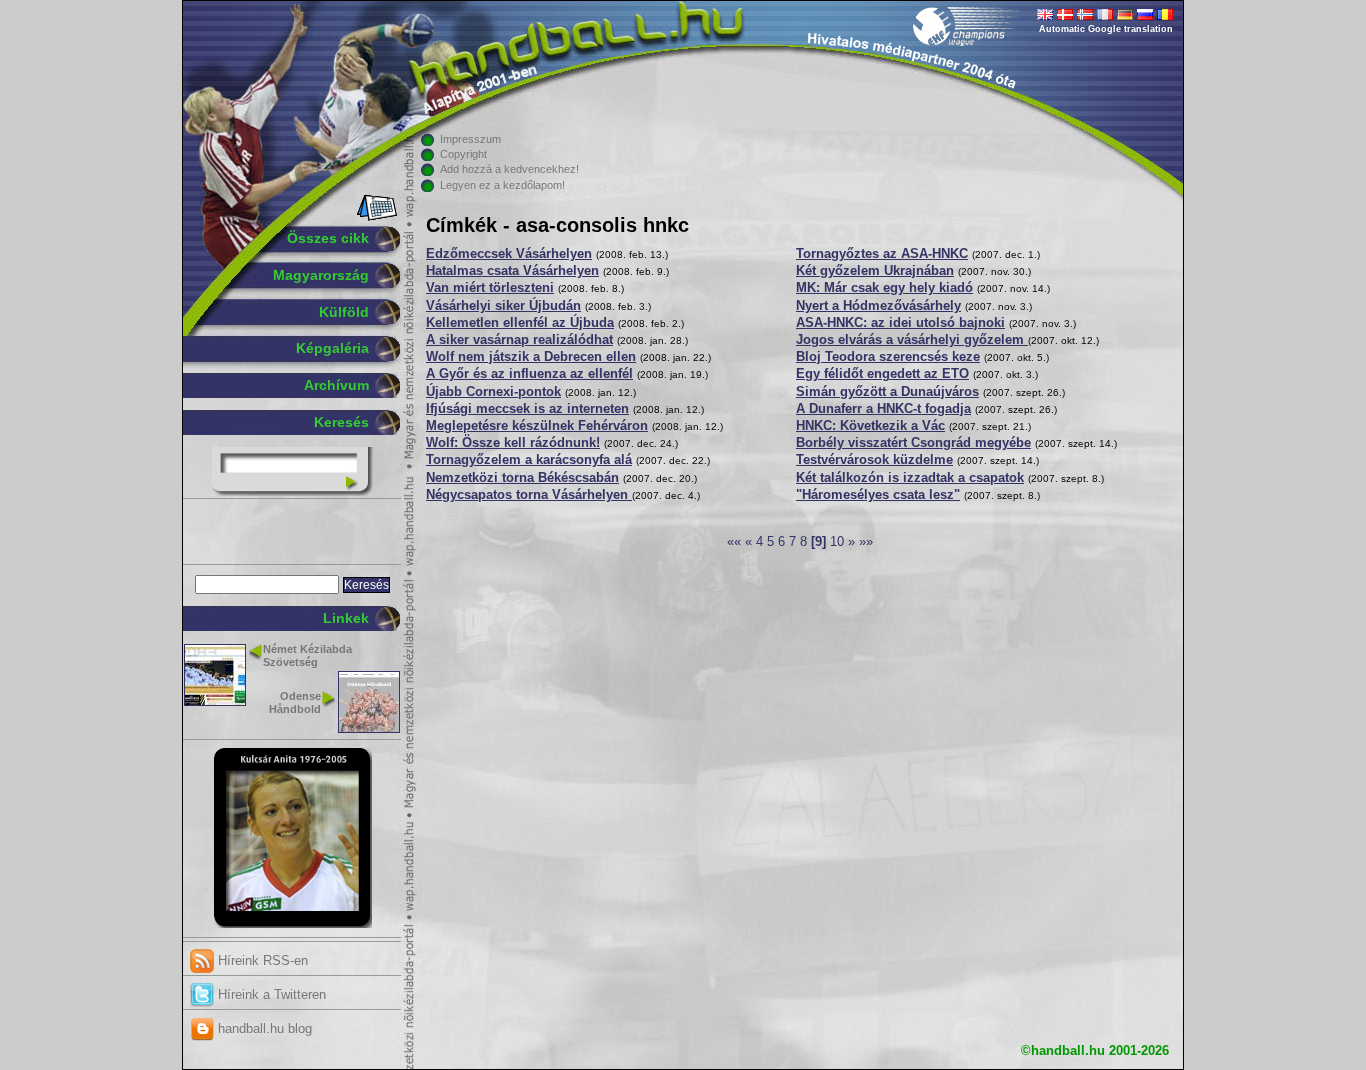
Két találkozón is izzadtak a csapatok (910, 478)
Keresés (341, 422)
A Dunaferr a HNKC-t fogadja (883, 409)
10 (837, 542)
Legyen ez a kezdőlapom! (502, 185)
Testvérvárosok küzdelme (874, 460)
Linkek (346, 618)
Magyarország (321, 275)
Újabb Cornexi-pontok (493, 392)
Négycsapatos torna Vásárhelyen (529, 495)
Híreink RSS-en (261, 960)
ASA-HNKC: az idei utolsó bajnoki (900, 323)
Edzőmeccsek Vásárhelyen (509, 254)
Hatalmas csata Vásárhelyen (512, 271)
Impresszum (470, 139)
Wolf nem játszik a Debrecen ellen (531, 357)
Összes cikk (328, 238)
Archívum (336, 385)
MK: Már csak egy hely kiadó (884, 288)
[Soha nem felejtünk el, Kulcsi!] (292, 924)
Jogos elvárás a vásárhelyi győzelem (912, 340)
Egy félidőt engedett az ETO (882, 374)
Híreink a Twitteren (270, 994)
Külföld (344, 312)
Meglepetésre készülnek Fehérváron (537, 426)
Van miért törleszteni (490, 288)
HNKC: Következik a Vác (870, 426)
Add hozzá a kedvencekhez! (509, 169)
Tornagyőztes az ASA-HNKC (882, 254)
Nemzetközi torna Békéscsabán (522, 478)
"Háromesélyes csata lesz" (878, 495)
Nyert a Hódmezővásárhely (878, 306)
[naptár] (375, 217)
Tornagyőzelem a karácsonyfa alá (529, 460)
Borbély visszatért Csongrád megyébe (913, 443)
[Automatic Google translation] (1045, 16)
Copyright (463, 154)
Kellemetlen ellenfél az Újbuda (520, 323)
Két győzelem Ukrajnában (875, 271)
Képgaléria (332, 348)
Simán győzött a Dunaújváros (887, 392)
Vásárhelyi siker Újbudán (503, 306)
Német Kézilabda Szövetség (307, 655)
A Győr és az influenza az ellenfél (529, 374)
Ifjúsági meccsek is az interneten (527, 409)
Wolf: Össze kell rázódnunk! (513, 443)
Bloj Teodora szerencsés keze (888, 357)
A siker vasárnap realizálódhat (519, 340)
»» (866, 542)
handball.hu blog (263, 1028)
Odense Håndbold (295, 702)
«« (734, 542)
